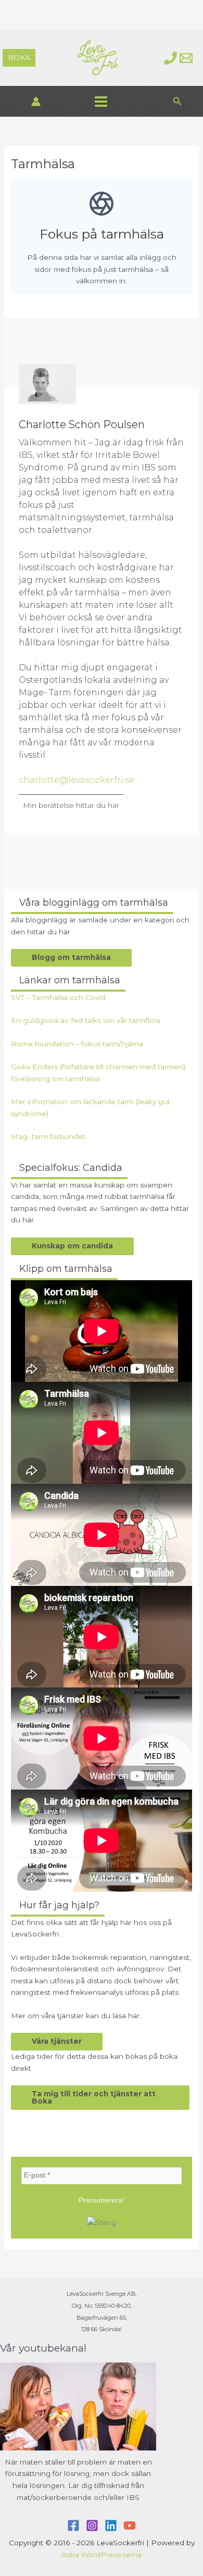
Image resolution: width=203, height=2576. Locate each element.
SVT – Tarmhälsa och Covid (58, 997)
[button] (19, 58)
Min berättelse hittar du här (71, 805)
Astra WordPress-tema (102, 2555)
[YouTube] (130, 2525)
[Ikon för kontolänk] (36, 102)
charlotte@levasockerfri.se (77, 780)
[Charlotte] (170, 58)
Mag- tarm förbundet (48, 1136)
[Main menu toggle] (101, 101)
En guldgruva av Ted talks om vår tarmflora (86, 1020)
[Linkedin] (111, 2525)
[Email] (186, 58)
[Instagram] (92, 2525)
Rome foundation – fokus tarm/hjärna (77, 1044)
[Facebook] (73, 2525)
